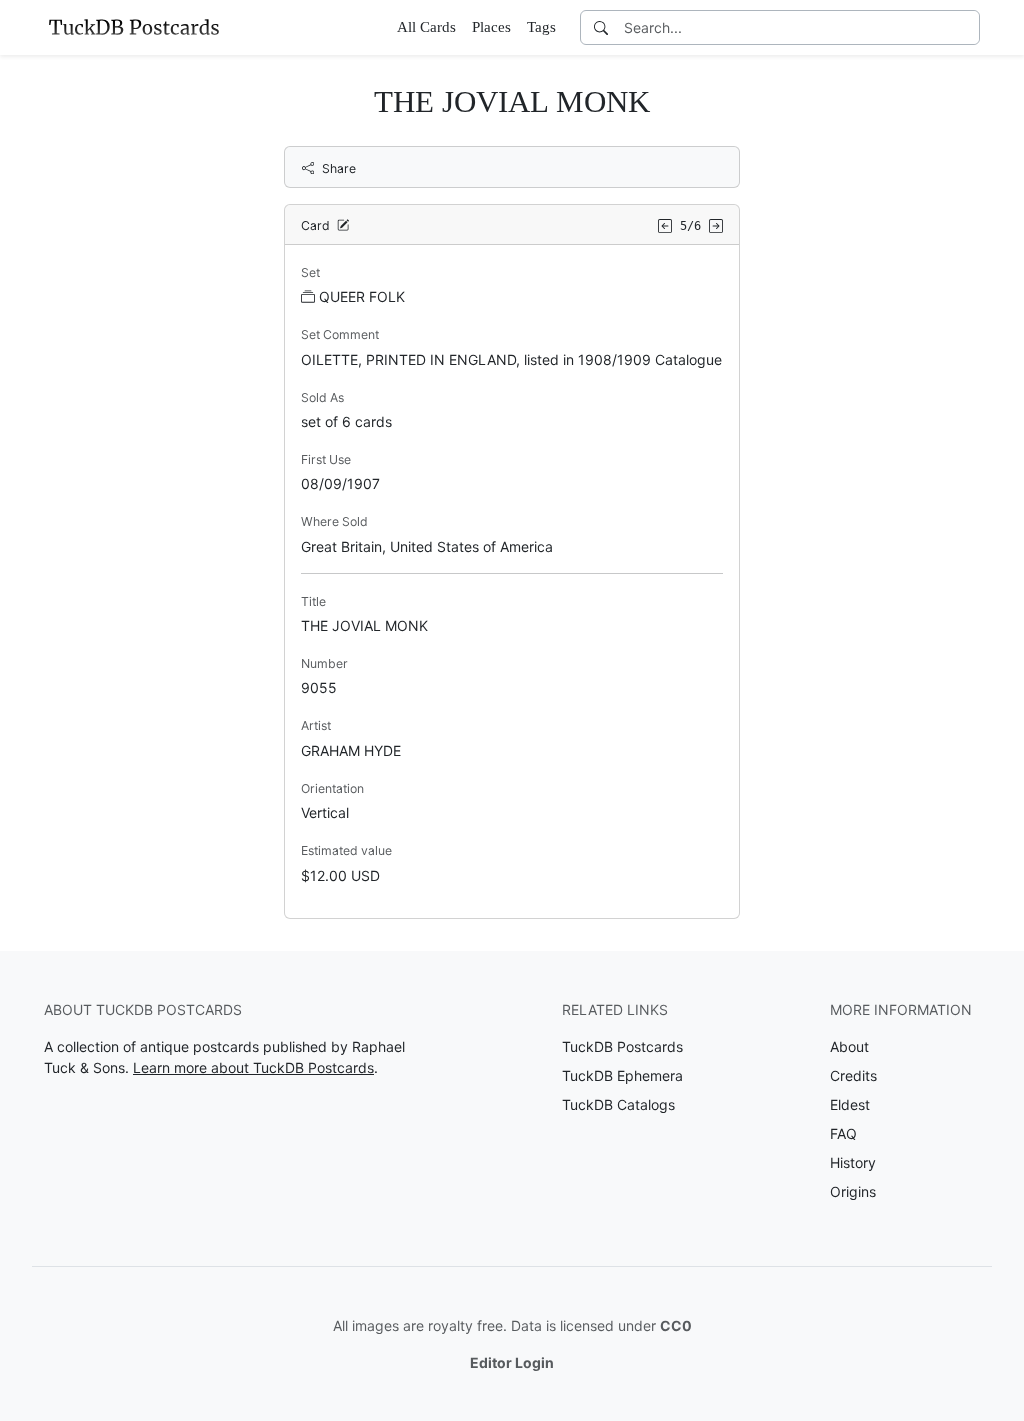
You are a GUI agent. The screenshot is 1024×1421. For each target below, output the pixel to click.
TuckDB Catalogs (618, 1104)
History (853, 1162)
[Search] (601, 27)
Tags (541, 27)
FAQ (843, 1133)
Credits (853, 1075)
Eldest (850, 1104)
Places (491, 27)
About (849, 1046)
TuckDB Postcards (622, 1046)
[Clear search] (966, 27)
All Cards (426, 27)
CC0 (676, 1325)
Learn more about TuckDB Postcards (253, 1067)
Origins (853, 1191)
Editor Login (512, 1362)
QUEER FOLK (362, 296)
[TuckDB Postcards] (134, 27)
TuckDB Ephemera (622, 1075)
